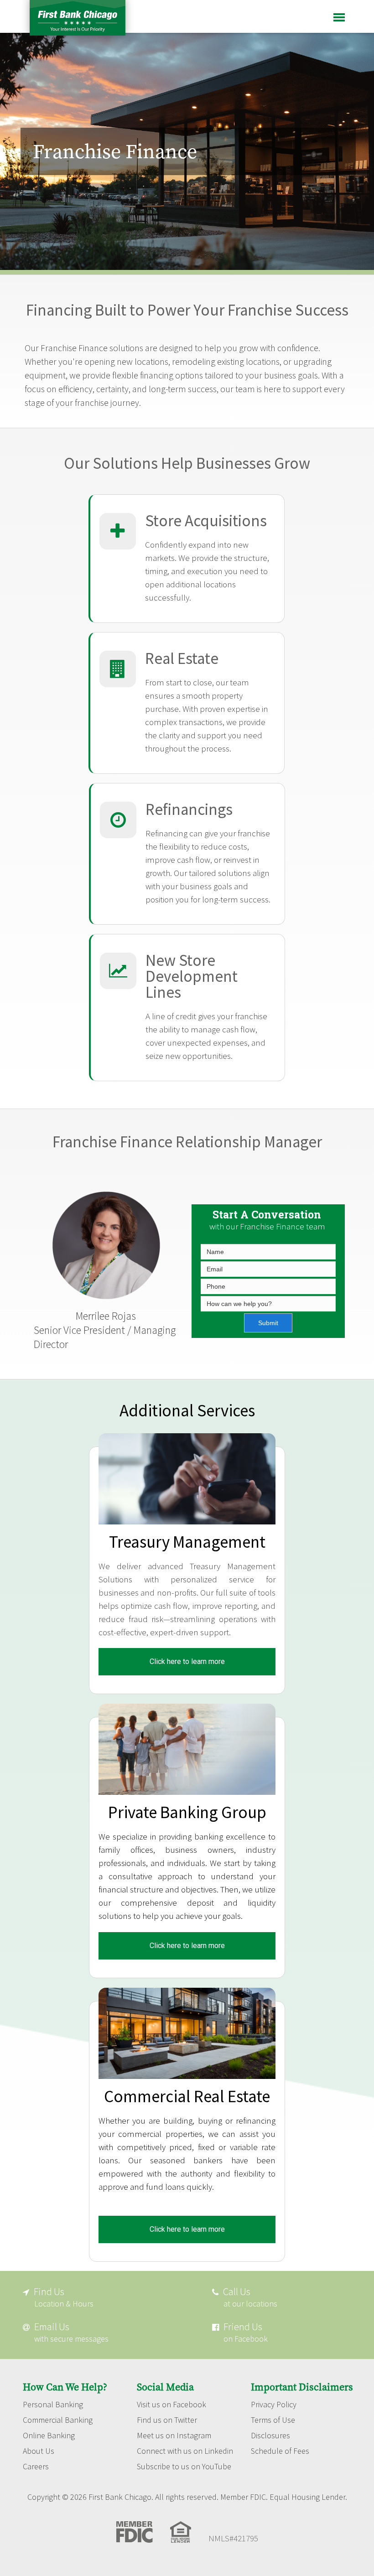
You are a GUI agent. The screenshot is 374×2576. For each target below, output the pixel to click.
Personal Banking (53, 2405)
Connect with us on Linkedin (185, 2451)
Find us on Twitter (167, 2420)
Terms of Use (273, 2420)
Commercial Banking (58, 2420)
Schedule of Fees (280, 2451)
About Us (39, 2451)
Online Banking (49, 2436)
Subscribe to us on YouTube (184, 2467)
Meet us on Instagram (174, 2436)
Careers (36, 2467)
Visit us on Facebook (171, 2405)
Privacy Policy (274, 2405)
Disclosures (270, 2436)
